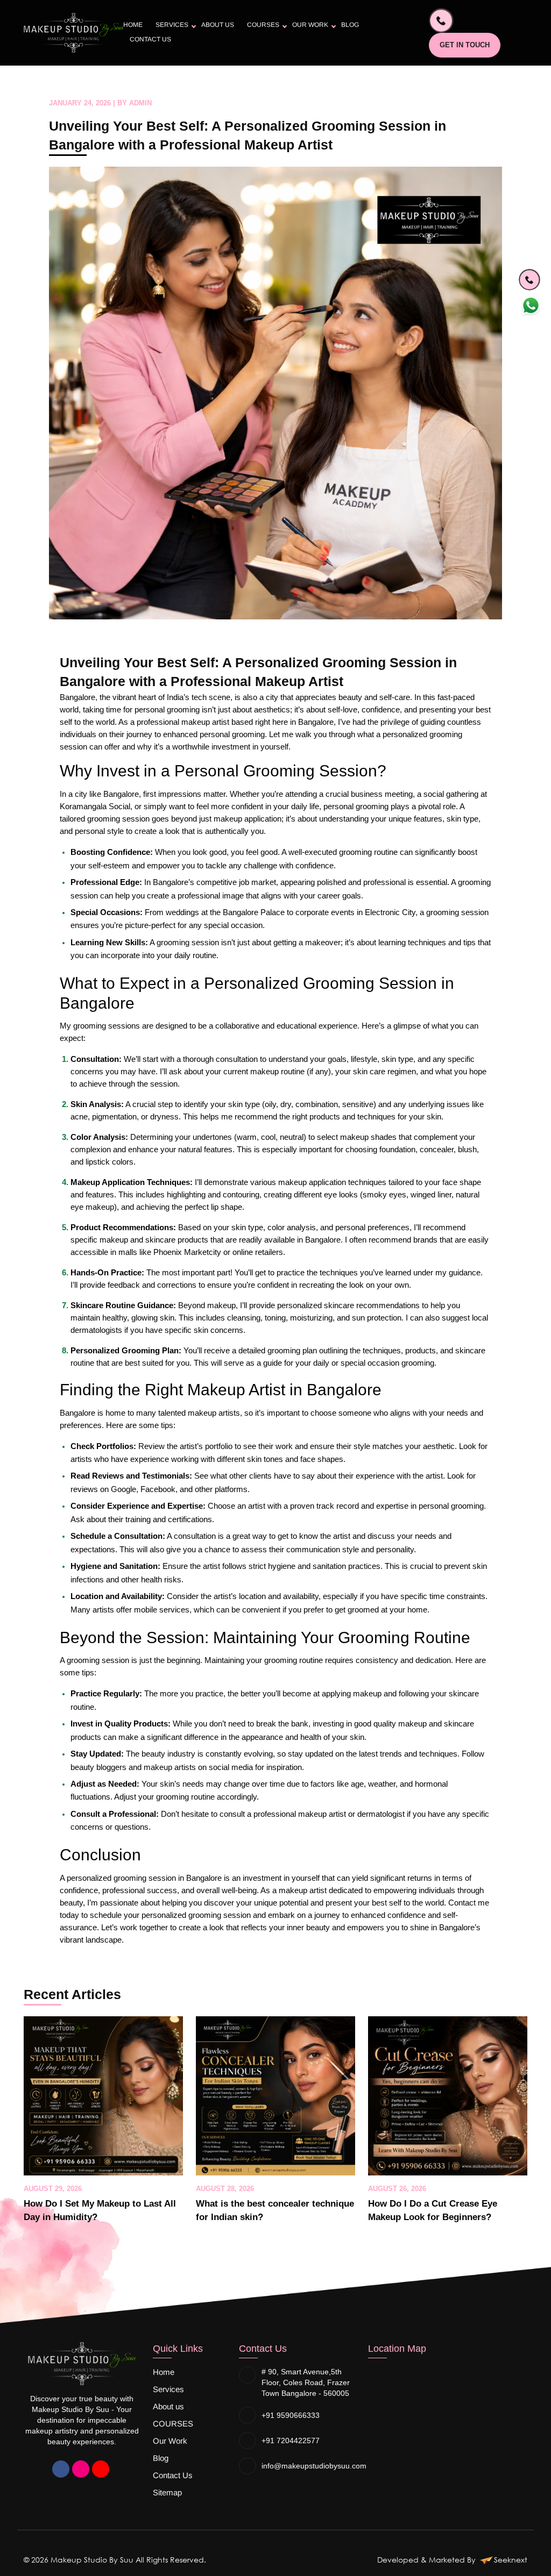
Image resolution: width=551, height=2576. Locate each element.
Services (172, 25)
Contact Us (150, 39)
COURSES (263, 25)
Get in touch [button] (465, 45)
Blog (350, 25)
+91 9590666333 (291, 2415)
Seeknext (511, 2560)
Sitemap (167, 2492)
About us (218, 25)
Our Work (310, 25)
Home (133, 25)
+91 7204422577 (291, 2441)
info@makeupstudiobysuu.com (314, 2466)
